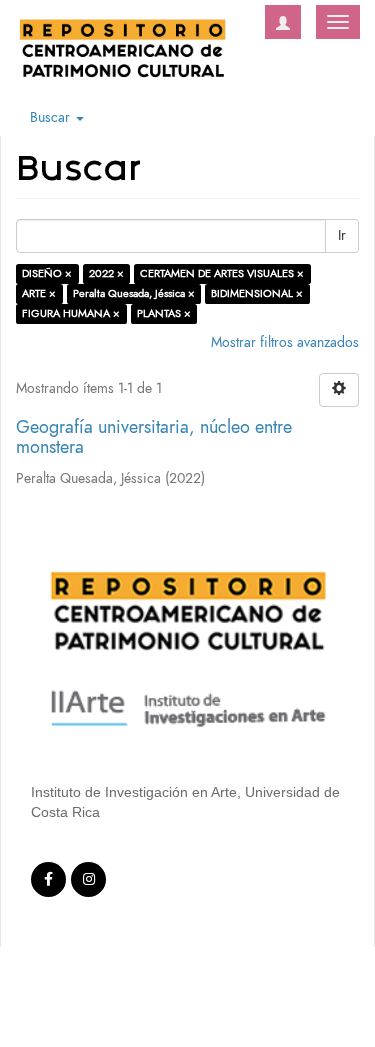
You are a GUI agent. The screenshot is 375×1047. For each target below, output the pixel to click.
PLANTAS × (164, 313)
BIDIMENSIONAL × (257, 293)
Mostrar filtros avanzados (285, 342)
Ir (342, 235)
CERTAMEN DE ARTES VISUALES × (222, 273)
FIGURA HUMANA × (71, 313)
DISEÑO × (47, 273)
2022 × (106, 273)
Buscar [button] (52, 117)
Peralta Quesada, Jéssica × (134, 293)
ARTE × (39, 293)
